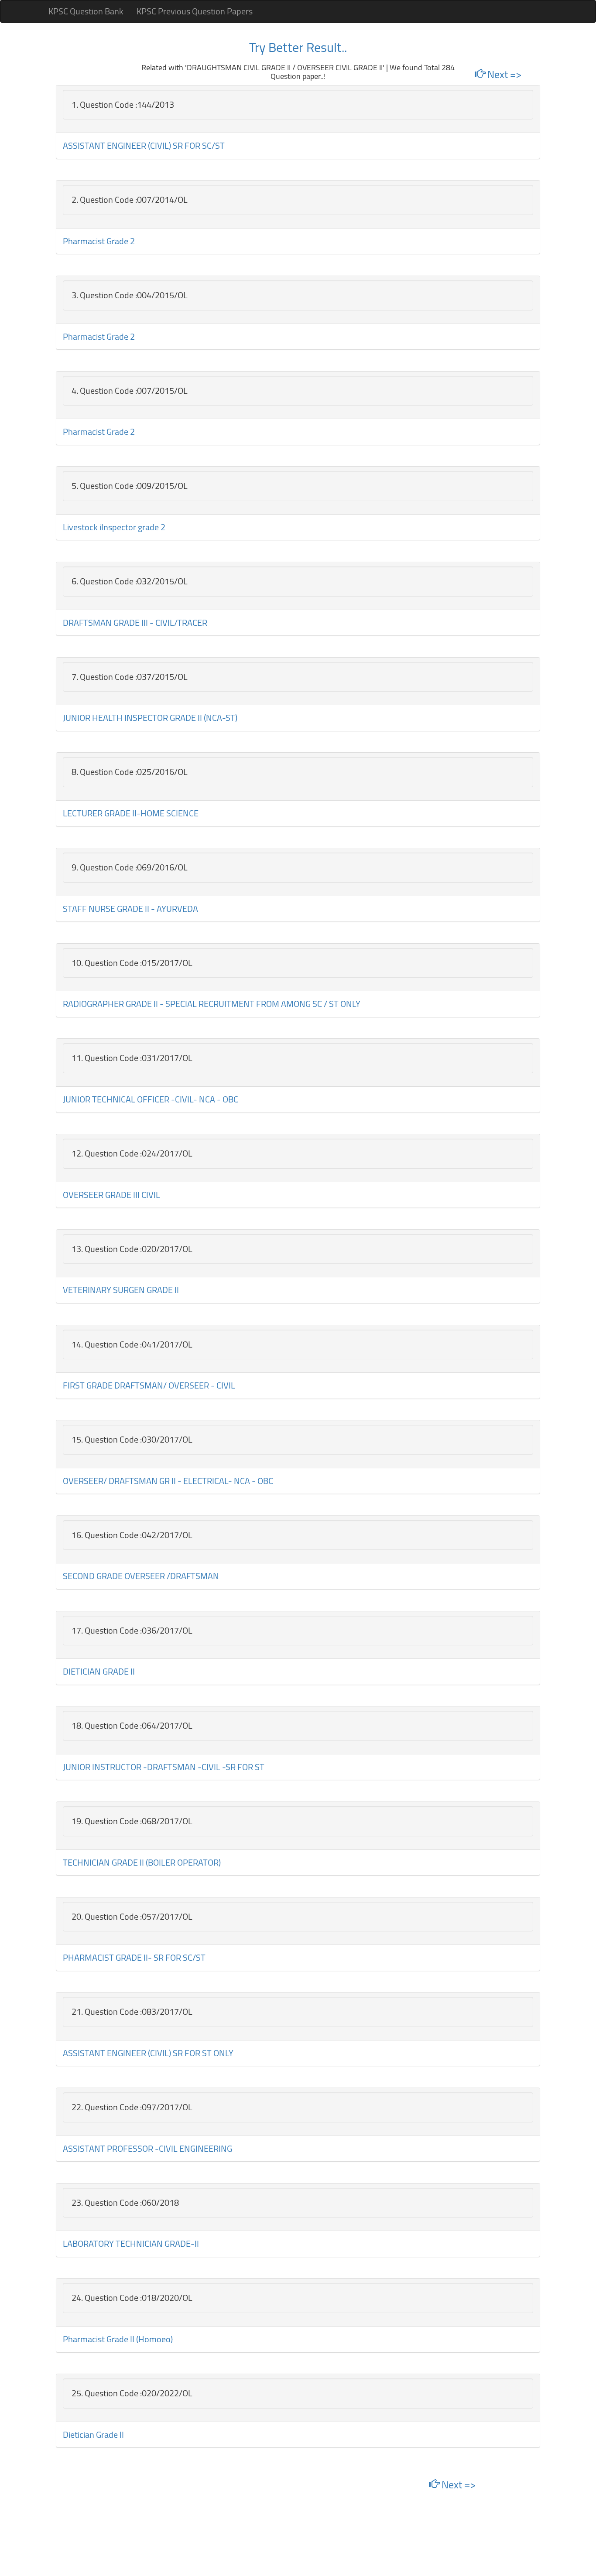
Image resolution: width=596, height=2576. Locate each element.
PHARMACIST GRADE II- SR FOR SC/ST (134, 1957)
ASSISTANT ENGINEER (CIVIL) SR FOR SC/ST (144, 145)
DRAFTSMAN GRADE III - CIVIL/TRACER (135, 623)
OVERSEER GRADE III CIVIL (111, 1195)
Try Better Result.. (298, 47)
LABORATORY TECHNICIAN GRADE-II (131, 2243)
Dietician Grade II (93, 2434)
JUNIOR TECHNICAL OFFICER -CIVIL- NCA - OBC (151, 1099)
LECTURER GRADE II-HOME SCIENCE (131, 813)
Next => (503, 74)
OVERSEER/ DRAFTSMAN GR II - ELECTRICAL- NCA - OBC (168, 1481)
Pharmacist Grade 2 (99, 241)
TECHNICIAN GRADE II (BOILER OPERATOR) (142, 1862)
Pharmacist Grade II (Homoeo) (118, 2339)
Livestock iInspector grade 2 (114, 527)
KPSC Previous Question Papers (195, 11)
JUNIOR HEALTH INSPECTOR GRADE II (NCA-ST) (150, 718)
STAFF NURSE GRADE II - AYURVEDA (130, 909)
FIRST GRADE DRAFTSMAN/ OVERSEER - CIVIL (149, 1385)
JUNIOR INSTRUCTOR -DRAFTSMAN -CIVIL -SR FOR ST (164, 1767)
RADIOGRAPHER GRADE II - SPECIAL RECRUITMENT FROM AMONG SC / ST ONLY (212, 1004)
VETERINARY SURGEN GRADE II (121, 1290)
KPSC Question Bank (86, 11)
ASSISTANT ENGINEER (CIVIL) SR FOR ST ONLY (148, 2053)
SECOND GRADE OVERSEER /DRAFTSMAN (141, 1576)
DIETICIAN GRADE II (99, 1671)
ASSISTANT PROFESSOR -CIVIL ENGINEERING (147, 2148)
